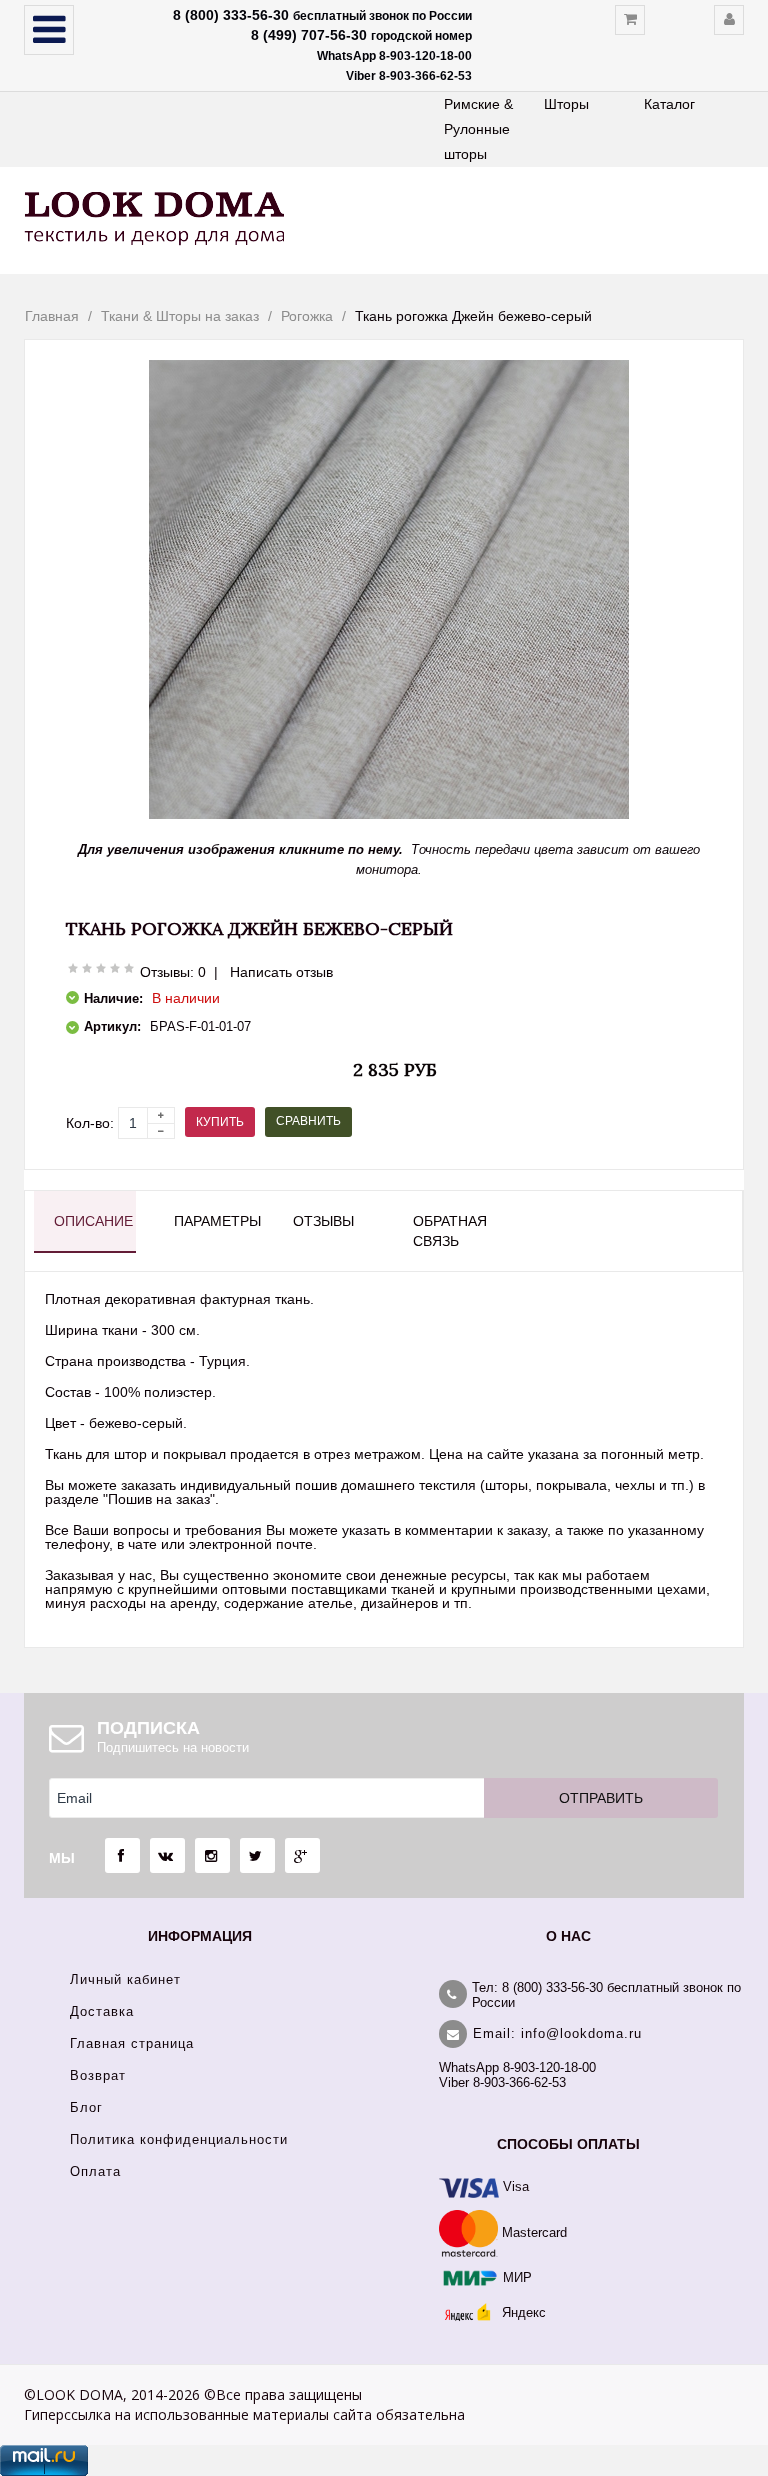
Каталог (669, 104)
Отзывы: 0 (173, 972)
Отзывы (323, 1221)
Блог (86, 2107)
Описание (93, 1221)
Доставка (102, 2011)
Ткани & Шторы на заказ (180, 316)
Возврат (98, 2075)
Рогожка (307, 316)
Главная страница (132, 2043)
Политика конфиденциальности (179, 2139)
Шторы (566, 104)
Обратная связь (450, 1231)
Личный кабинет (125, 1979)
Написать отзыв (281, 972)
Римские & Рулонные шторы (478, 129)
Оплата (95, 2171)
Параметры (215, 1221)
